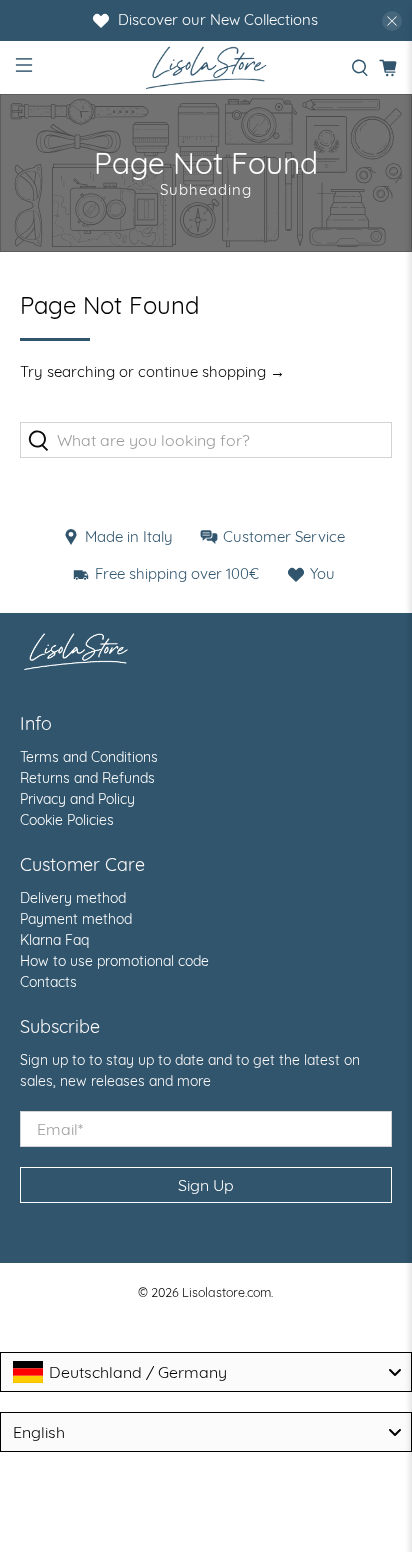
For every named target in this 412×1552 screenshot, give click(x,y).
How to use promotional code (114, 961)
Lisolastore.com (226, 1292)
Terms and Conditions (89, 757)
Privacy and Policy (77, 799)
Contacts (48, 982)
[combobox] (206, 1372)
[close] (392, 21)
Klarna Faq (54, 940)
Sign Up (206, 1185)
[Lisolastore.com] (206, 67)
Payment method (76, 919)
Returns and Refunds (87, 778)
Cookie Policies (67, 820)
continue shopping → (211, 371)
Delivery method (73, 898)
